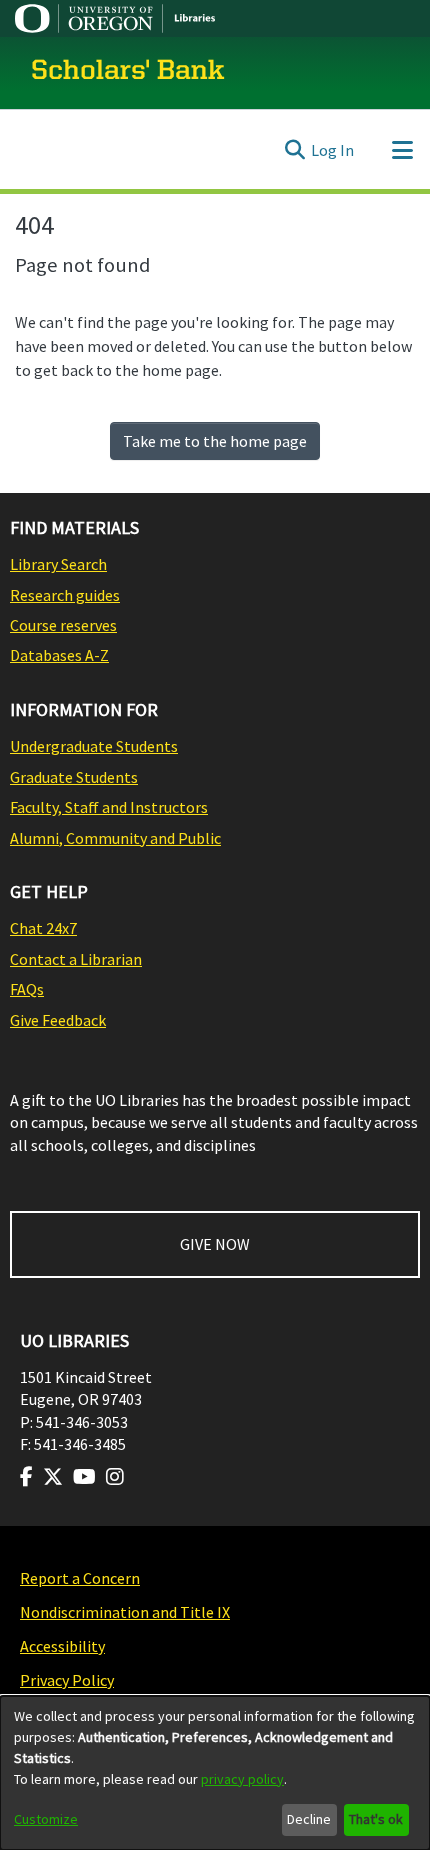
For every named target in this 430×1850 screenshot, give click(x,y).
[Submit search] (294, 150)
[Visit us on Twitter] (53, 1477)
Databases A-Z (59, 655)
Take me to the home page (215, 441)
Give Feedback (58, 1020)
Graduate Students (74, 777)
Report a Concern (80, 1578)
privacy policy (242, 1779)
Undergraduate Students (94, 746)
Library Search (58, 564)
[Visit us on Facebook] (26, 1477)
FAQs (27, 989)
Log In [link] (332, 150)
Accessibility (62, 1646)
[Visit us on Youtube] (84, 1477)
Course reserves (63, 625)
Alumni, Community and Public (115, 838)
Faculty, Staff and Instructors (109, 807)
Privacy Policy (67, 1680)
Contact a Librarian (76, 959)
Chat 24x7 (43, 928)
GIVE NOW (215, 1244)
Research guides (65, 595)
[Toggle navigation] (402, 150)
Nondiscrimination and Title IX (125, 1612)
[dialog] (215, 1773)
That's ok (376, 1819)
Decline (309, 1819)
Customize (46, 1819)
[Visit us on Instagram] (115, 1477)
